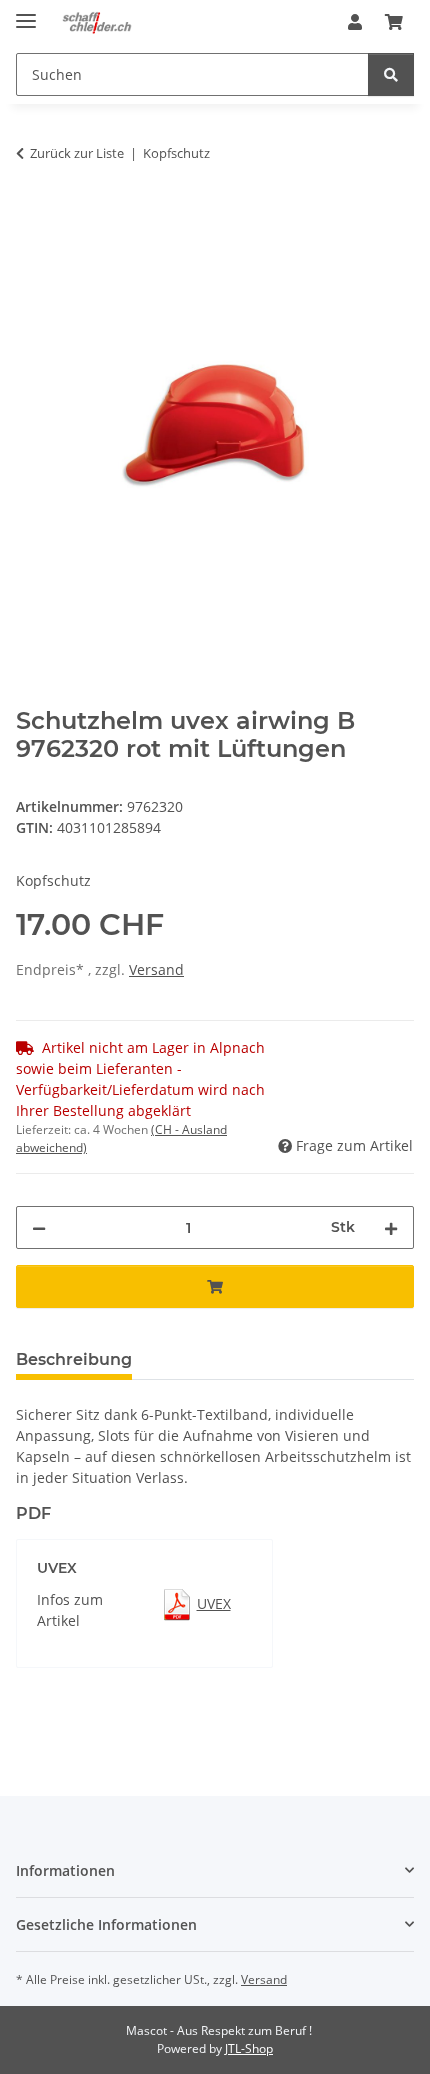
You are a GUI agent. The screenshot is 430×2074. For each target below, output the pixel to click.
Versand (156, 969)
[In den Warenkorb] (32, 216)
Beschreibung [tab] (74, 1359)
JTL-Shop (249, 2048)
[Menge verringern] (39, 1227)
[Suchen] (391, 74)
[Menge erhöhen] (391, 1227)
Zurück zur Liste (77, 153)
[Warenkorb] (394, 22)
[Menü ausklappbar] (26, 12)
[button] (355, 22)
